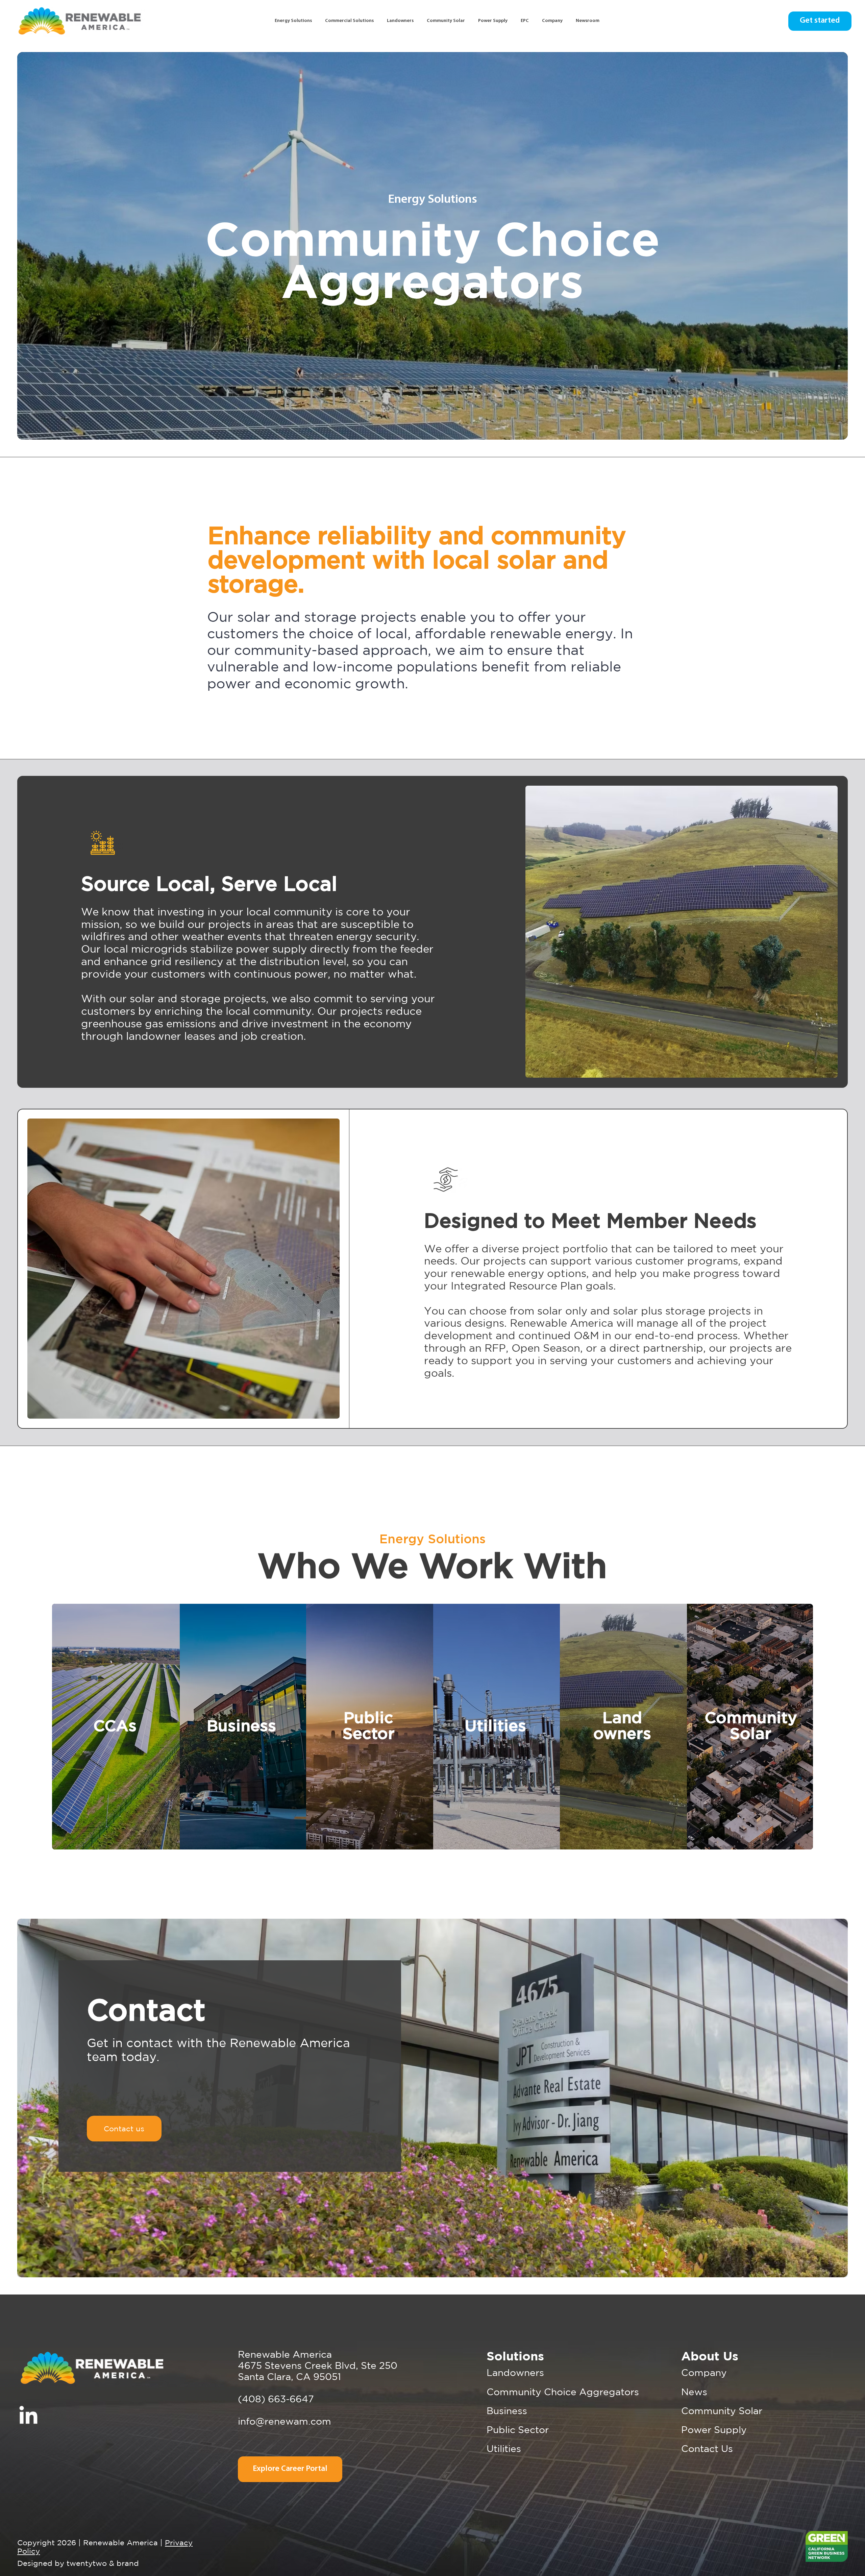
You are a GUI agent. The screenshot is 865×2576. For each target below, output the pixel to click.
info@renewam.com (285, 2421)
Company (704, 2372)
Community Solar (722, 2411)
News (694, 2392)
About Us (710, 2356)
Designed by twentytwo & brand (78, 2563)
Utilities (504, 2448)
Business (507, 2411)
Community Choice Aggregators (563, 2392)
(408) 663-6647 (276, 2399)
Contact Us (707, 2448)
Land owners (622, 1726)
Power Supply (714, 2430)
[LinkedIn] (28, 2416)
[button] (350, 21)
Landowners (515, 2372)
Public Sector (518, 2430)
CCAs (115, 1726)
